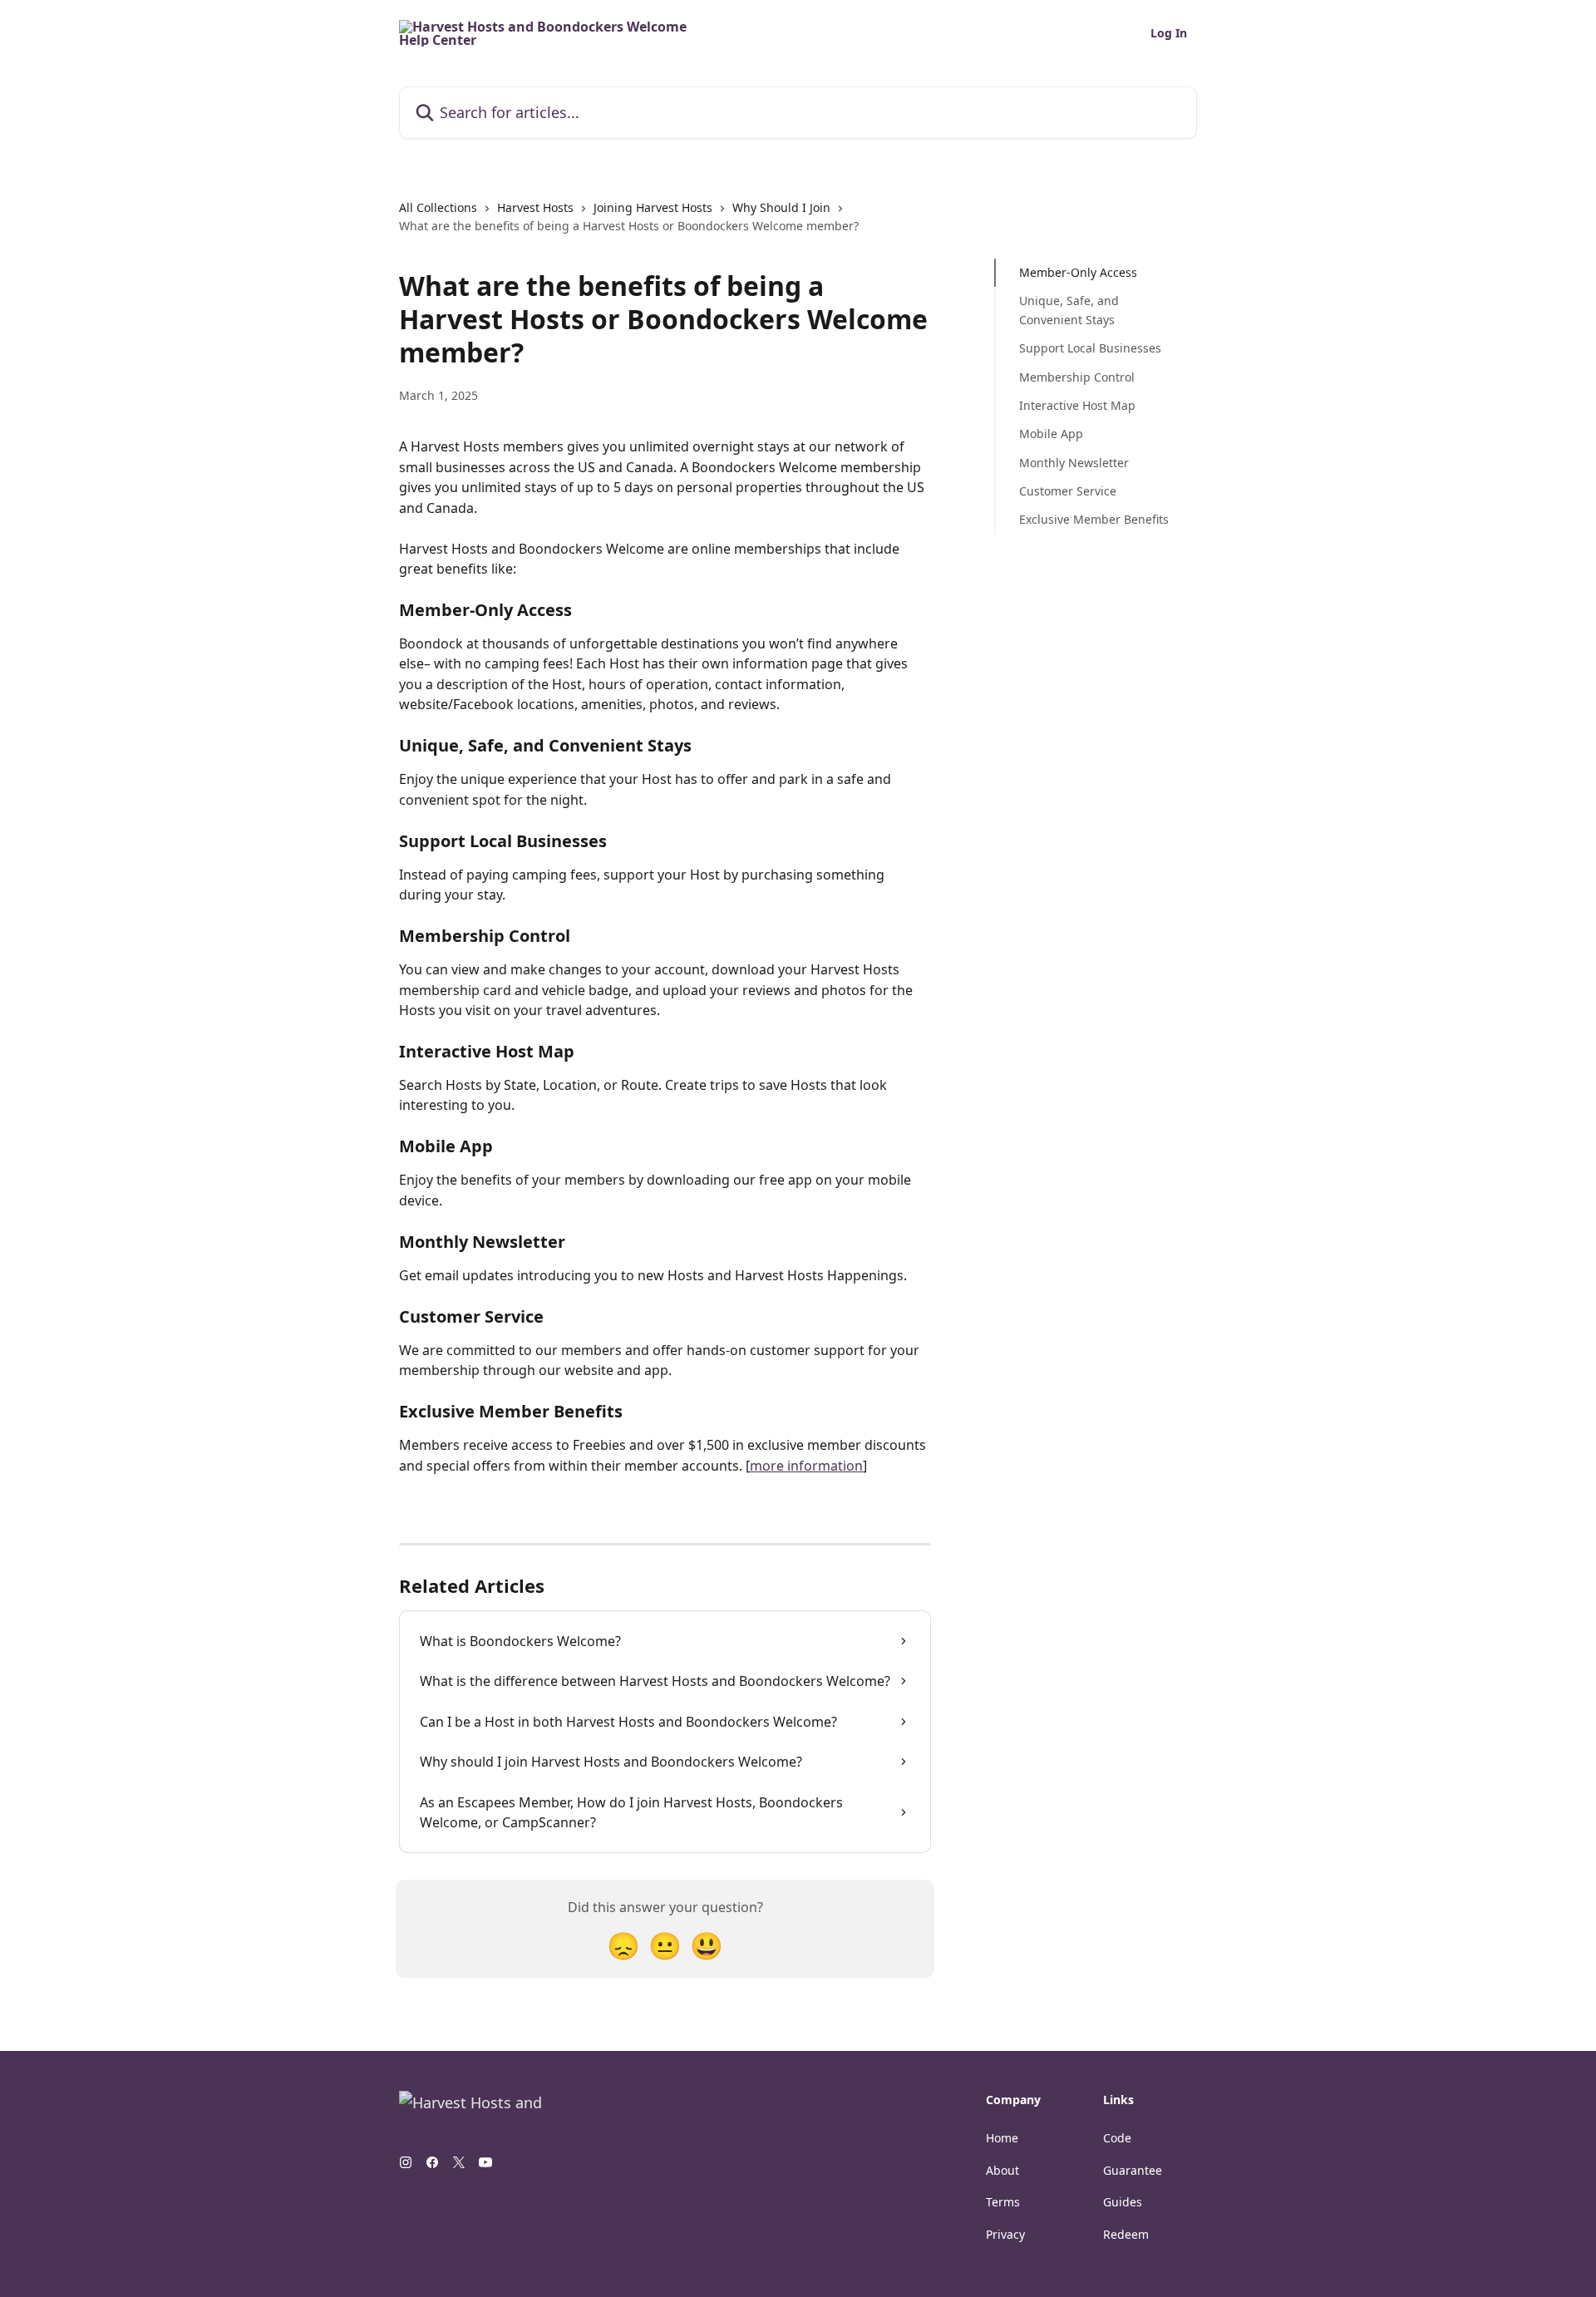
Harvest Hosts (535, 207)
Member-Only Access (1078, 272)
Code (1117, 2138)
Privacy (1005, 2234)
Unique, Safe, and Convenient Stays (1069, 310)
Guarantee (1133, 2170)
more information (806, 1466)
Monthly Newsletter (1074, 463)
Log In (1169, 33)
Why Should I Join (781, 207)
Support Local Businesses (1090, 348)
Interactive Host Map (1077, 405)
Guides (1123, 2202)
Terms (1003, 2202)
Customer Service (1068, 491)
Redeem (1126, 2234)
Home (1002, 2138)
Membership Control (1077, 376)
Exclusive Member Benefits (1094, 519)
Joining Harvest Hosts (653, 207)
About (1002, 2170)
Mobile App (1051, 434)
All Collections (438, 207)
